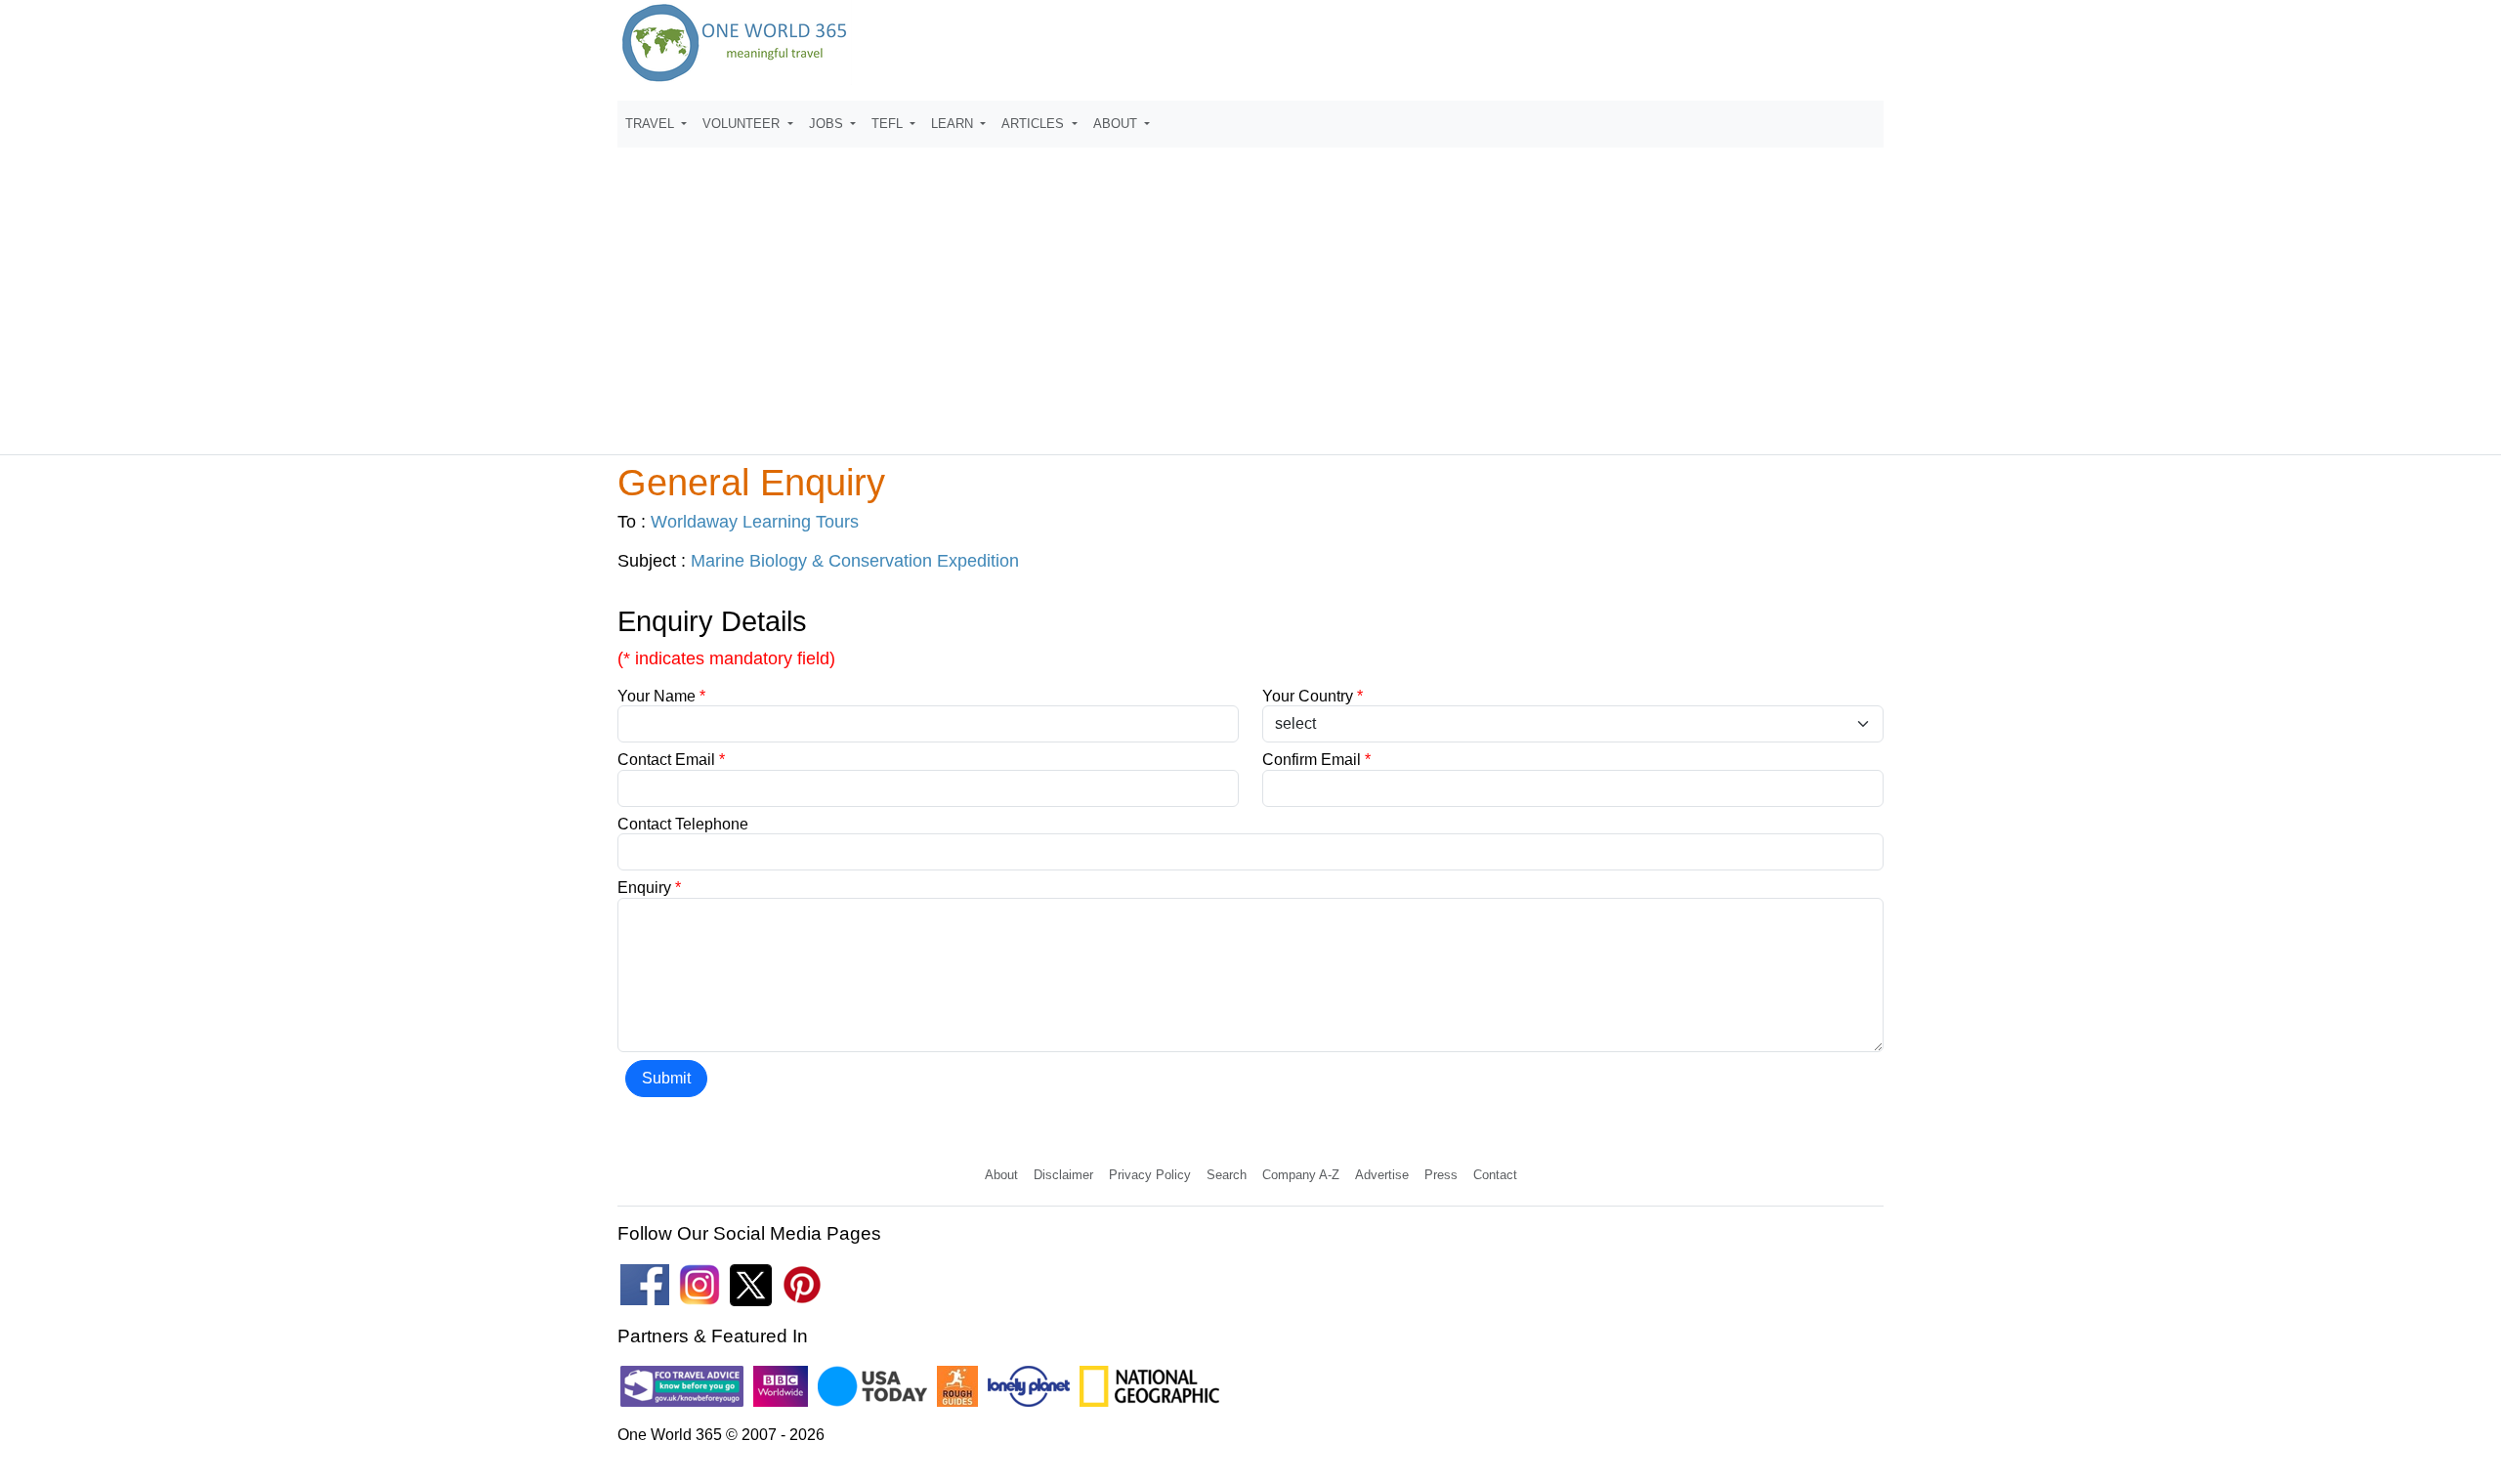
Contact (1495, 1175)
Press (1441, 1175)
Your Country (1313, 696)
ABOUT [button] (1117, 124)
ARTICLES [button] (1035, 124)
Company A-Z (1301, 1175)
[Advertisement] (1250, 292)
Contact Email (671, 760)
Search (1227, 1175)
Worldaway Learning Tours (755, 522)
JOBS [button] (828, 124)
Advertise (1382, 1175)
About (1001, 1175)
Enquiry (649, 888)
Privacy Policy (1150, 1175)
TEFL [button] (889, 124)
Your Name (661, 696)
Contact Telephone (683, 824)
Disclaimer (1063, 1175)
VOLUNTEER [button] (743, 124)
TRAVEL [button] (652, 124)
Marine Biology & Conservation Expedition (855, 561)
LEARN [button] (954, 124)
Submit (666, 1078)
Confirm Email (1316, 760)
